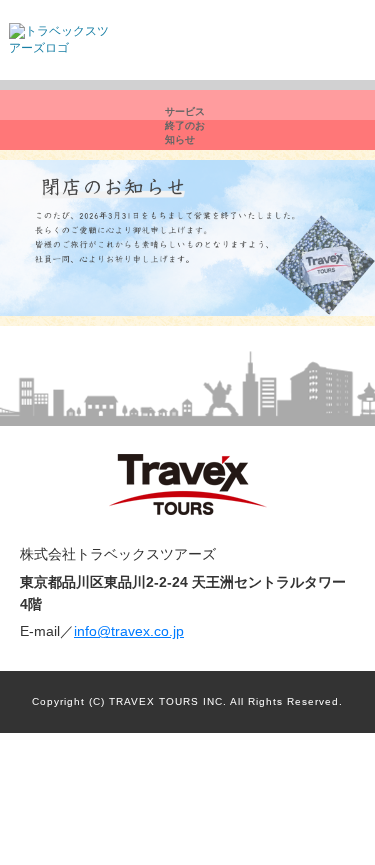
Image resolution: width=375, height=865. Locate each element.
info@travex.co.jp (129, 631)
